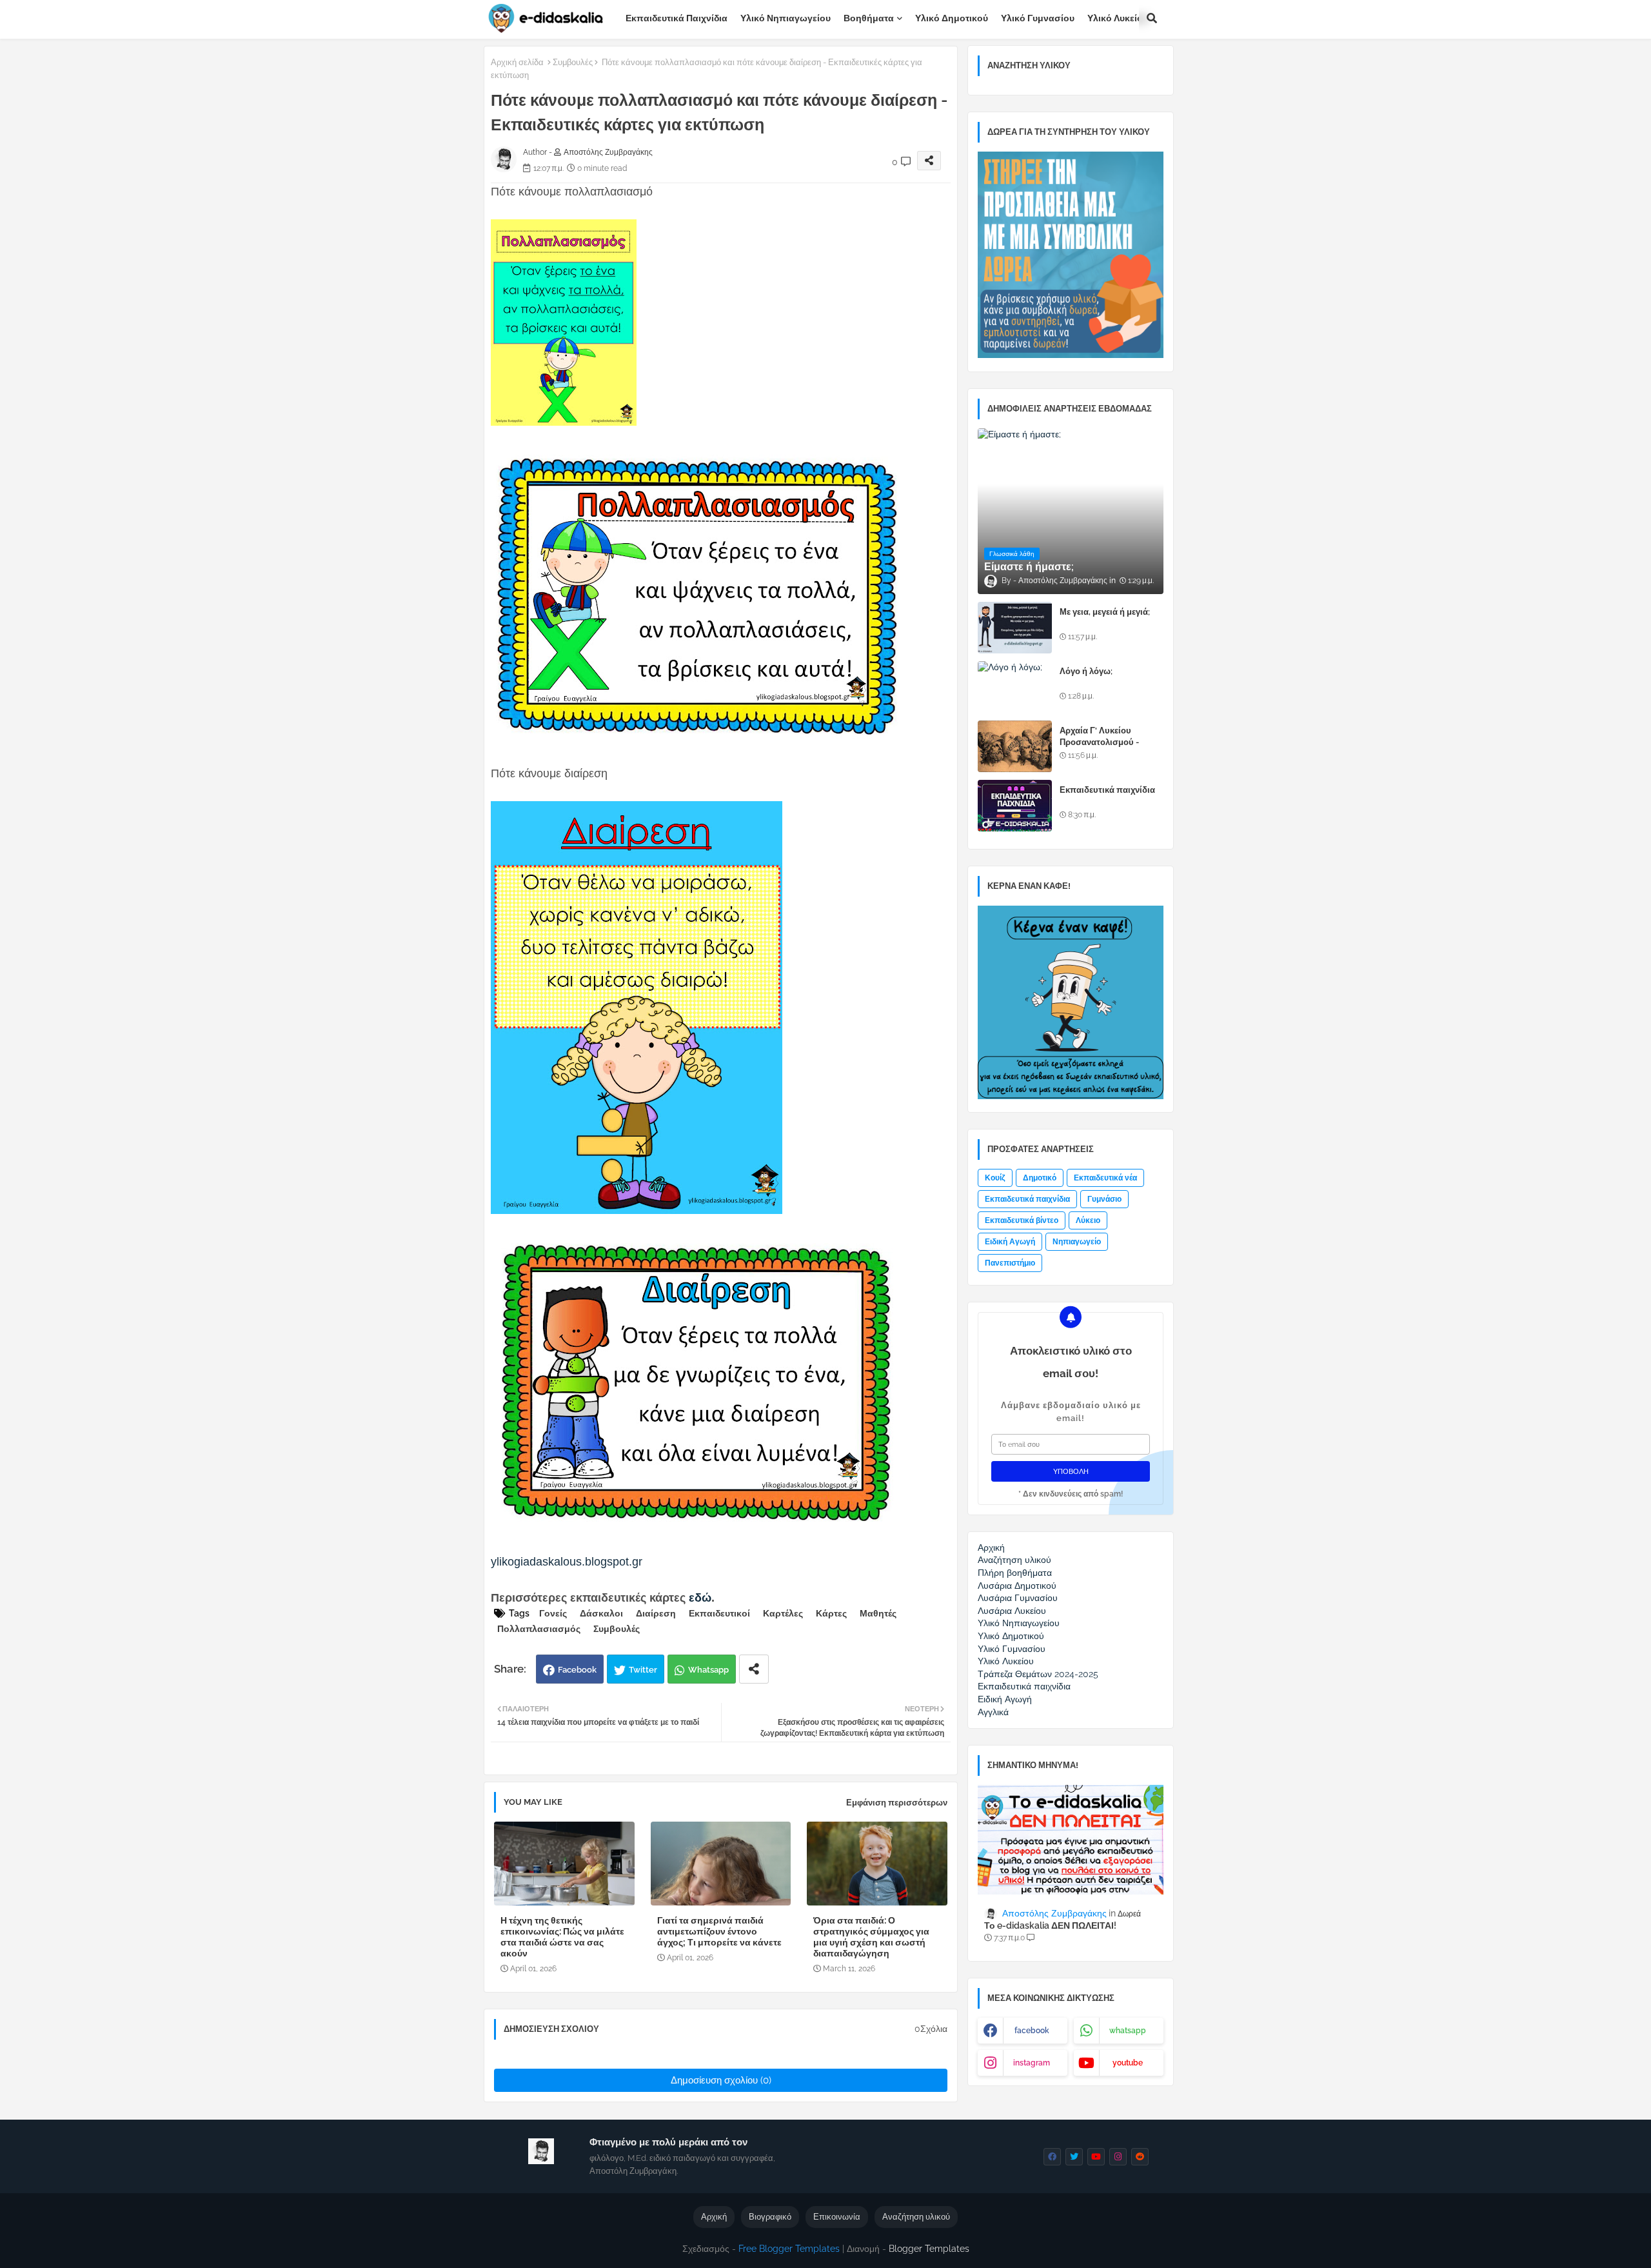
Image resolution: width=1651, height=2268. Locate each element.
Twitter (643, 1670)
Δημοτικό (1040, 1178)
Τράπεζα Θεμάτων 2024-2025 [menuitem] (1038, 1674)
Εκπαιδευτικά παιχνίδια (677, 18)
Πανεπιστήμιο (1010, 1263)
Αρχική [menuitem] (991, 1547)
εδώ (700, 1598)
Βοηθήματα (869, 18)
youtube (1128, 2063)
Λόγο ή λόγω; (1086, 671)
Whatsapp (708, 1670)
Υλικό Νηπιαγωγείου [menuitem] (1019, 1623)
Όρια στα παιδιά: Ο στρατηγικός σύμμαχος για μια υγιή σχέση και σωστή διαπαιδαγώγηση (871, 1937)
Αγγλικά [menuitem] (993, 1712)
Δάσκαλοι (601, 1613)
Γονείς (553, 1613)
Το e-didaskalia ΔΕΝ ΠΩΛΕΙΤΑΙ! (1050, 1925)
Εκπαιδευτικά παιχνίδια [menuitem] (1024, 1686)
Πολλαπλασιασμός (539, 1629)
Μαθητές (878, 1613)
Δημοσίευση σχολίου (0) (721, 2080)
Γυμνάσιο (1104, 1199)
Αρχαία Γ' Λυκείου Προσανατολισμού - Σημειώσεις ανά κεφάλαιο (1110, 742)
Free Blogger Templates (789, 2249)
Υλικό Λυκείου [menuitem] (1006, 1661)
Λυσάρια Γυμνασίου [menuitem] (1018, 1598)
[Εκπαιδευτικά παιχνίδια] (1015, 806)
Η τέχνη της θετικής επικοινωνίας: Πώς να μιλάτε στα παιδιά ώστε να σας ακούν (562, 1937)
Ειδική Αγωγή (1010, 1242)
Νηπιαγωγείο (1077, 1242)
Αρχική (714, 2217)
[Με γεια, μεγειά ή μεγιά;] (1015, 628)
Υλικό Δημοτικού (952, 18)
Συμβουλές (573, 62)
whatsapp (1128, 2031)
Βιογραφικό (770, 2217)
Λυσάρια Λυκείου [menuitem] (1012, 1611)
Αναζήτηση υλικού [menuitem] (1014, 1560)
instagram (1032, 2063)
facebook (1032, 2031)
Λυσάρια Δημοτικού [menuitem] (1017, 1586)
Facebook (577, 1670)
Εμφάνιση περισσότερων (897, 1803)
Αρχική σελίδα (517, 62)
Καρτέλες (783, 1613)
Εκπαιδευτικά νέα (1105, 1178)
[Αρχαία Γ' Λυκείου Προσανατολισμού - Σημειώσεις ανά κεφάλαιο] (1015, 746)
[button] (1152, 18)
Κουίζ (995, 1178)
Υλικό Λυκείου (1118, 18)
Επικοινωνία (837, 2217)
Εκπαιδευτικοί (719, 1613)
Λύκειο (1088, 1220)
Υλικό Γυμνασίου (1038, 18)
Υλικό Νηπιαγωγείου (786, 18)
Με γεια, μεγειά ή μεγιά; (1105, 612)
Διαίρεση (656, 1613)
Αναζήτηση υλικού (916, 2217)
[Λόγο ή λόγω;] (1015, 687)
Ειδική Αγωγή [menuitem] (1005, 1699)
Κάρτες (831, 1613)
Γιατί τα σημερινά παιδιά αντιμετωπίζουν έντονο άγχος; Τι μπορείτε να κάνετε (719, 1931)
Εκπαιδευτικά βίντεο (1022, 1220)
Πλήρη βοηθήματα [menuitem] (1015, 1573)
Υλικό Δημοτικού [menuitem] (1011, 1636)
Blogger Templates (929, 2249)
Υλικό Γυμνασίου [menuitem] (1012, 1649)
